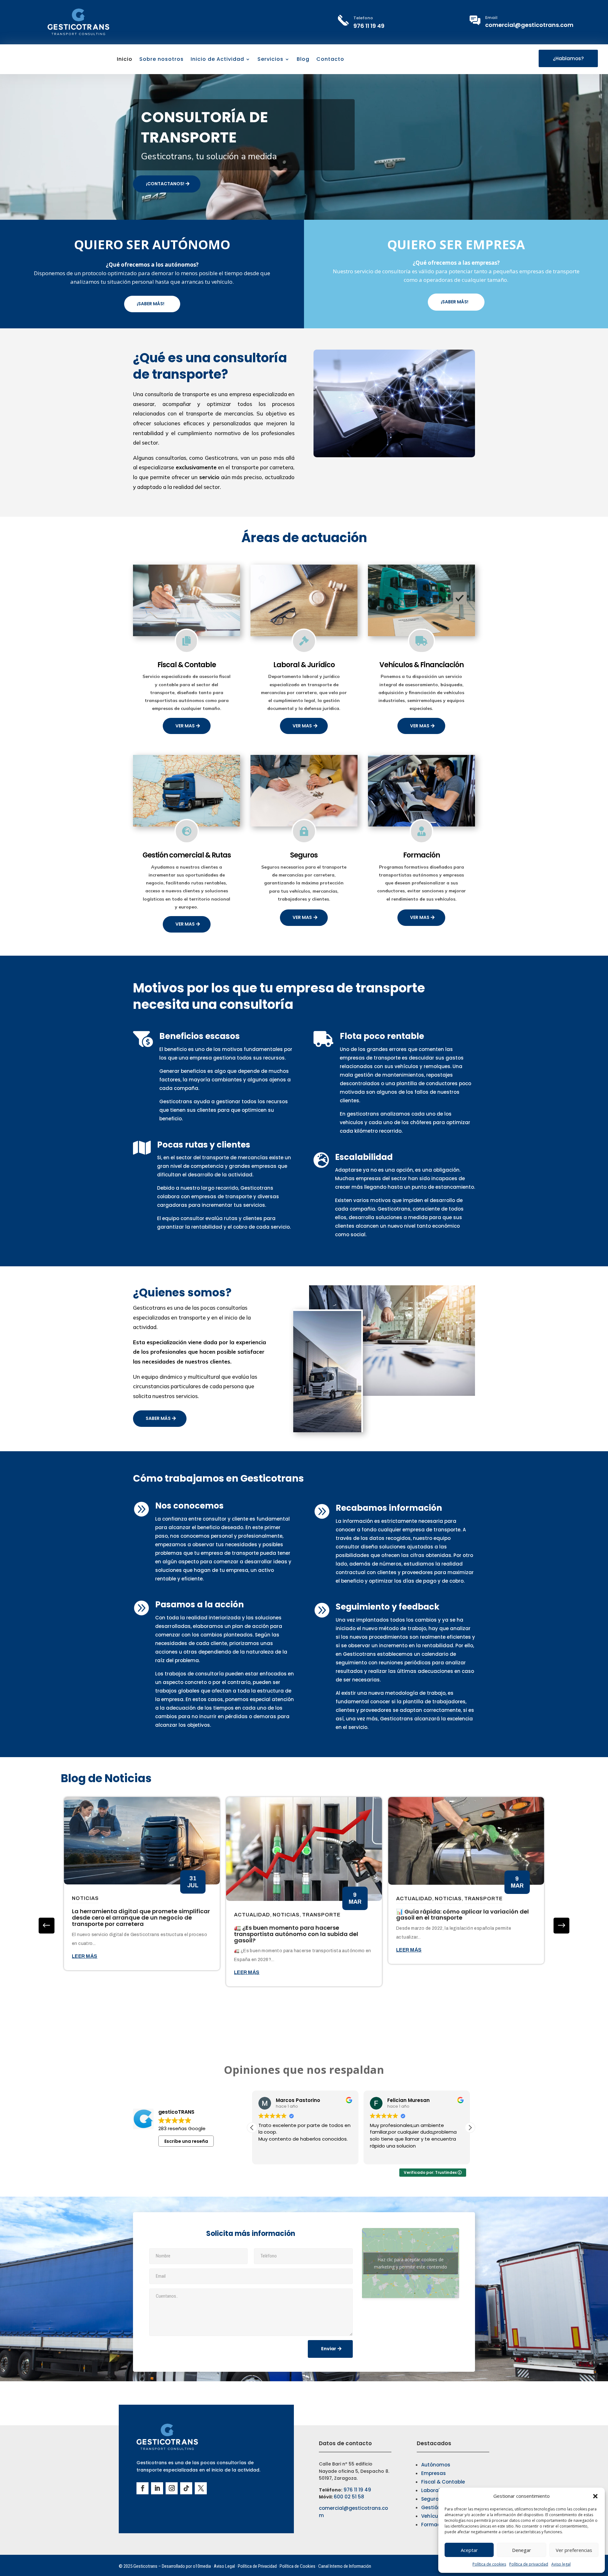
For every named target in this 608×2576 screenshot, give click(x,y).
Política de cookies (489, 2564)
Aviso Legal (224, 2566)
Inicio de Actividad (217, 60)
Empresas (434, 2473)
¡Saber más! (151, 304)
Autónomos (436, 2465)
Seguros (304, 855)
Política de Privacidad (257, 2566)
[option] (142, 1884)
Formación (421, 855)
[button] (595, 2496)
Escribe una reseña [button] (186, 2141)
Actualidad (252, 1915)
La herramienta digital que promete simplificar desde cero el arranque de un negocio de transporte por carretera (141, 1918)
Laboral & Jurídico (304, 665)
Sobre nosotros (161, 60)
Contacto (330, 60)
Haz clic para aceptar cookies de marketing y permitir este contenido (411, 2263)
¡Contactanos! (165, 184)
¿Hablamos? (568, 58)
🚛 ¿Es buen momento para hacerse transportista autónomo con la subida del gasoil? (296, 1934)
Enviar (329, 2349)
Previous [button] (561, 1926)
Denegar (522, 2550)
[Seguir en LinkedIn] (157, 2488)
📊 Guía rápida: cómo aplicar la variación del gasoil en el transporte (462, 1915)
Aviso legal (561, 2564)
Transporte (321, 1915)
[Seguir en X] (201, 2488)
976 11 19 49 (369, 26)
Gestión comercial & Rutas (187, 855)
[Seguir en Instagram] (172, 2488)
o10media (202, 2566)
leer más (85, 1956)
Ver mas (185, 726)
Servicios (270, 60)
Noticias (85, 1898)
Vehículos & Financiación (421, 665)
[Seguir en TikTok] (186, 2488)
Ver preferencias (574, 2550)
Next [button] (47, 1926)
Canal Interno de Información (345, 2566)
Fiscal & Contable (187, 665)
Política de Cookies (298, 2566)
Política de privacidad (529, 2564)
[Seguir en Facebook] (142, 2488)
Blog (303, 60)
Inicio (125, 60)
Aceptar (469, 2550)
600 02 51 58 (349, 2497)
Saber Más (158, 1418)
